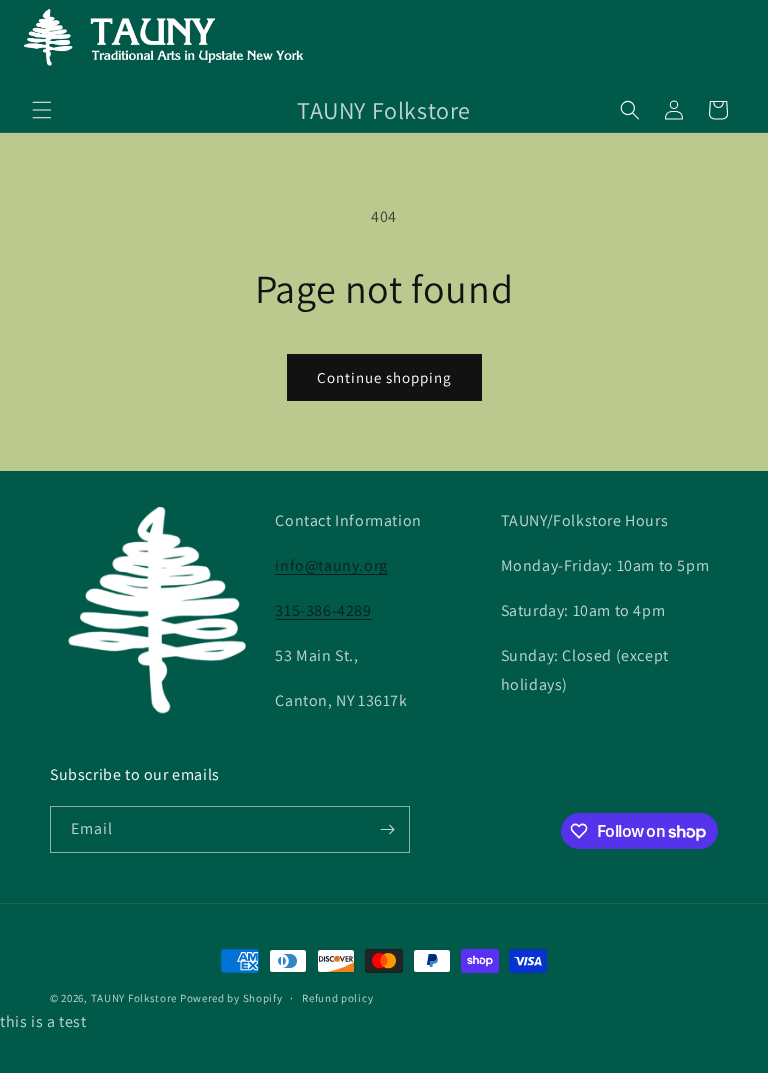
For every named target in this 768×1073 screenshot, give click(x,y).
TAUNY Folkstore (134, 998)
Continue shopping (384, 377)
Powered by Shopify (231, 998)
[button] (42, 110)
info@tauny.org (331, 565)
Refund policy (337, 998)
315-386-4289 (323, 610)
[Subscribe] (387, 829)
